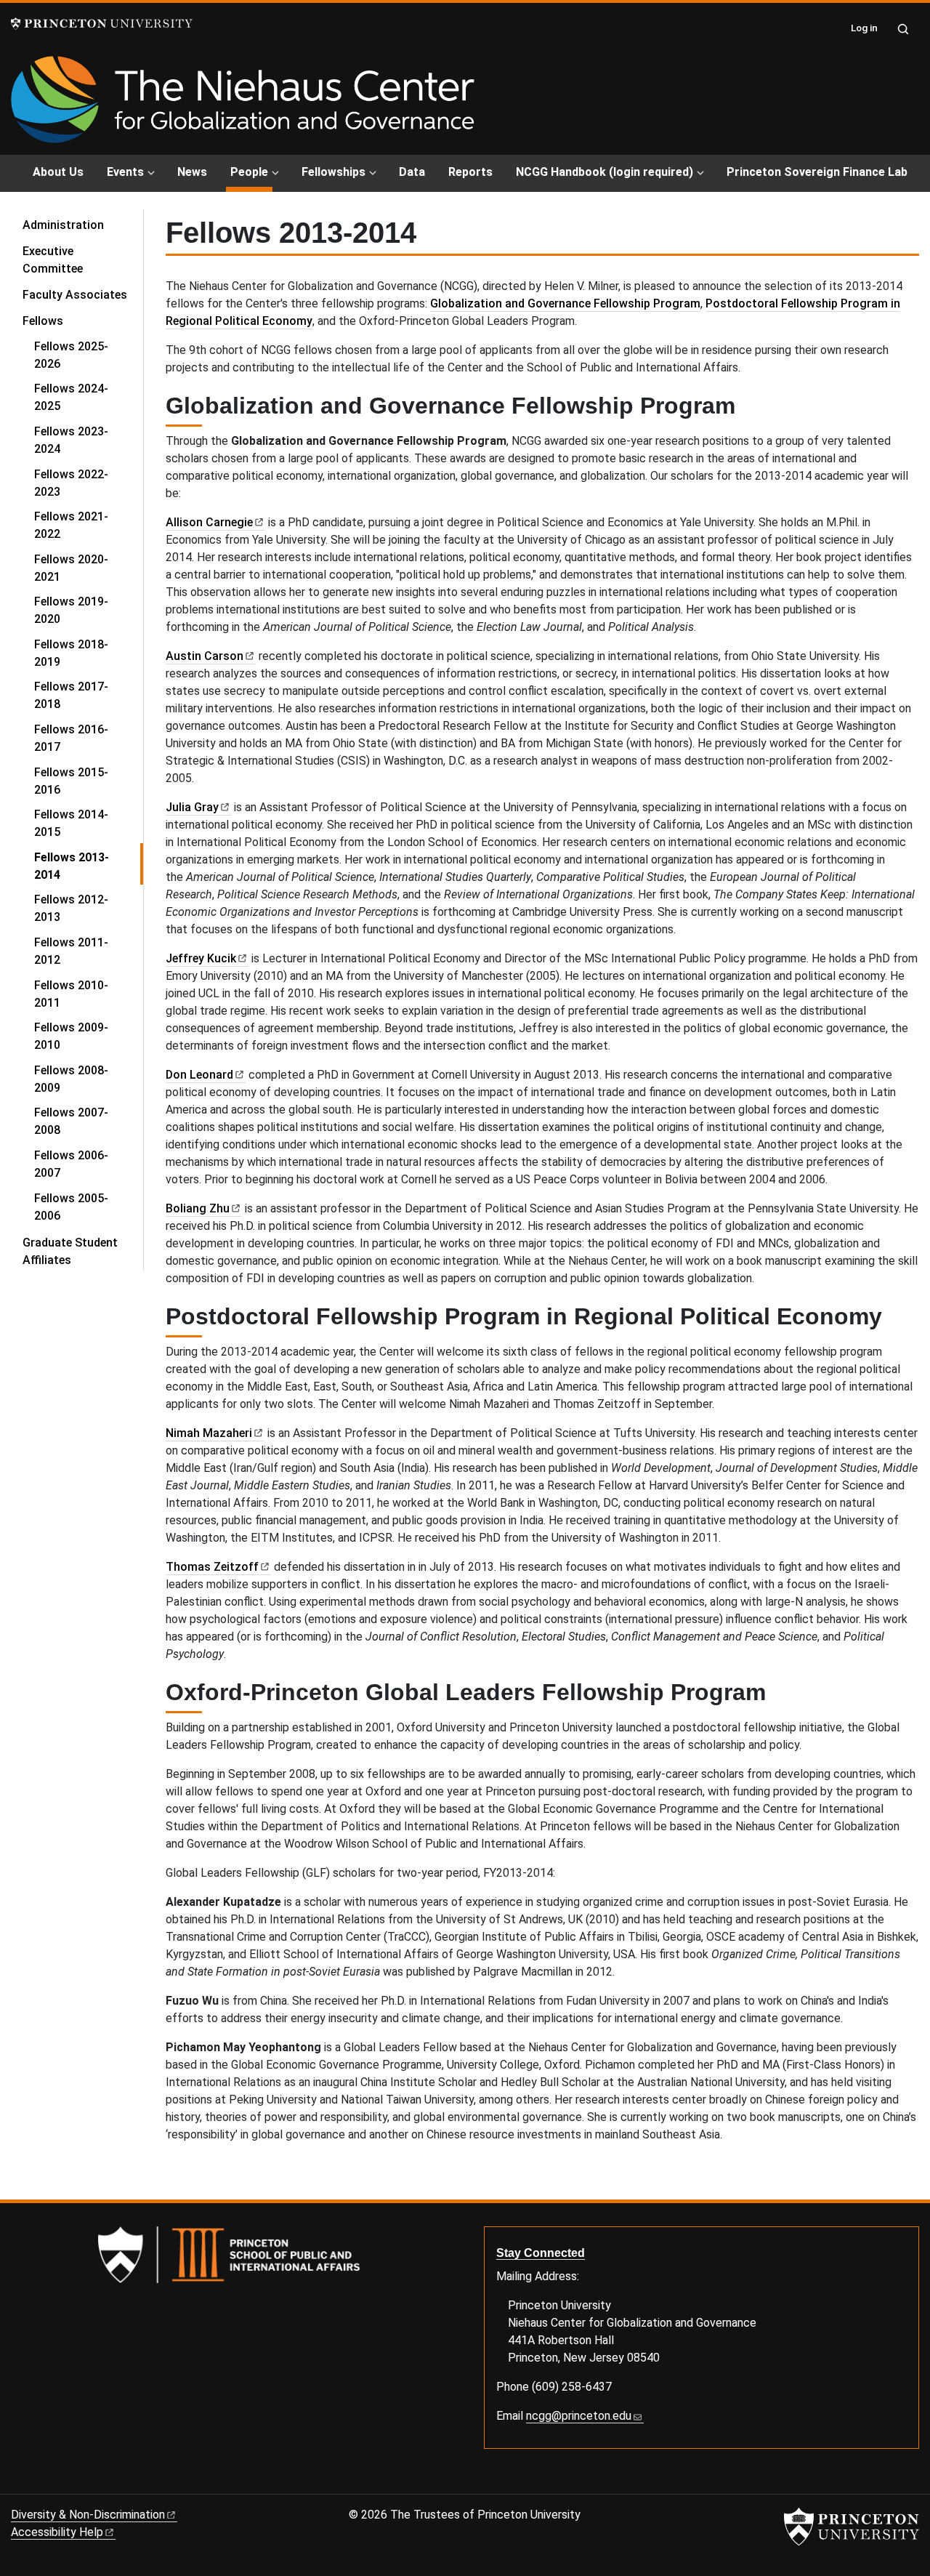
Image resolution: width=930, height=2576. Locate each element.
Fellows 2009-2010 (71, 1036)
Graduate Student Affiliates (70, 1251)
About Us (58, 172)
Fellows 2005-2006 (71, 1207)
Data (412, 172)
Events (125, 172)
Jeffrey (201, 958)
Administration (63, 225)
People (251, 172)
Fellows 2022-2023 (71, 483)
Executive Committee (53, 260)
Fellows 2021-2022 (71, 525)
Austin (205, 656)
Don (199, 1075)
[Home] (243, 105)
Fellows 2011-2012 (71, 951)
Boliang (198, 1208)
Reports (470, 172)
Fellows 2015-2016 (71, 781)
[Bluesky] (17, 2483)
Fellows (83, 321)
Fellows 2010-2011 (71, 994)
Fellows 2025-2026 (71, 355)
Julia (192, 807)
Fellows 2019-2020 (71, 610)
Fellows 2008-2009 (71, 1079)
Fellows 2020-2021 (71, 568)
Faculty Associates (75, 295)
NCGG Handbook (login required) (604, 172)
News (192, 172)
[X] (34, 2483)
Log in (864, 28)
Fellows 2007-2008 (71, 1121)
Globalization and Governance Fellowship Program (565, 303)
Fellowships (333, 172)
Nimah (209, 1433)
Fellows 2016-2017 (71, 738)
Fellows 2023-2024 (71, 440)
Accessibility (57, 2532)
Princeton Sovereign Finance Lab (817, 172)
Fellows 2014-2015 (71, 823)
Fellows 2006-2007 (71, 1164)
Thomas (212, 1567)
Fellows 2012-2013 (71, 908)
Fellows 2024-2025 (71, 397)
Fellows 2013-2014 (89, 866)
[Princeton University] (102, 24)
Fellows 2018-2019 (71, 653)
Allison (209, 522)
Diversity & (88, 2515)
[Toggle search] (903, 29)
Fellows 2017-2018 (71, 695)
